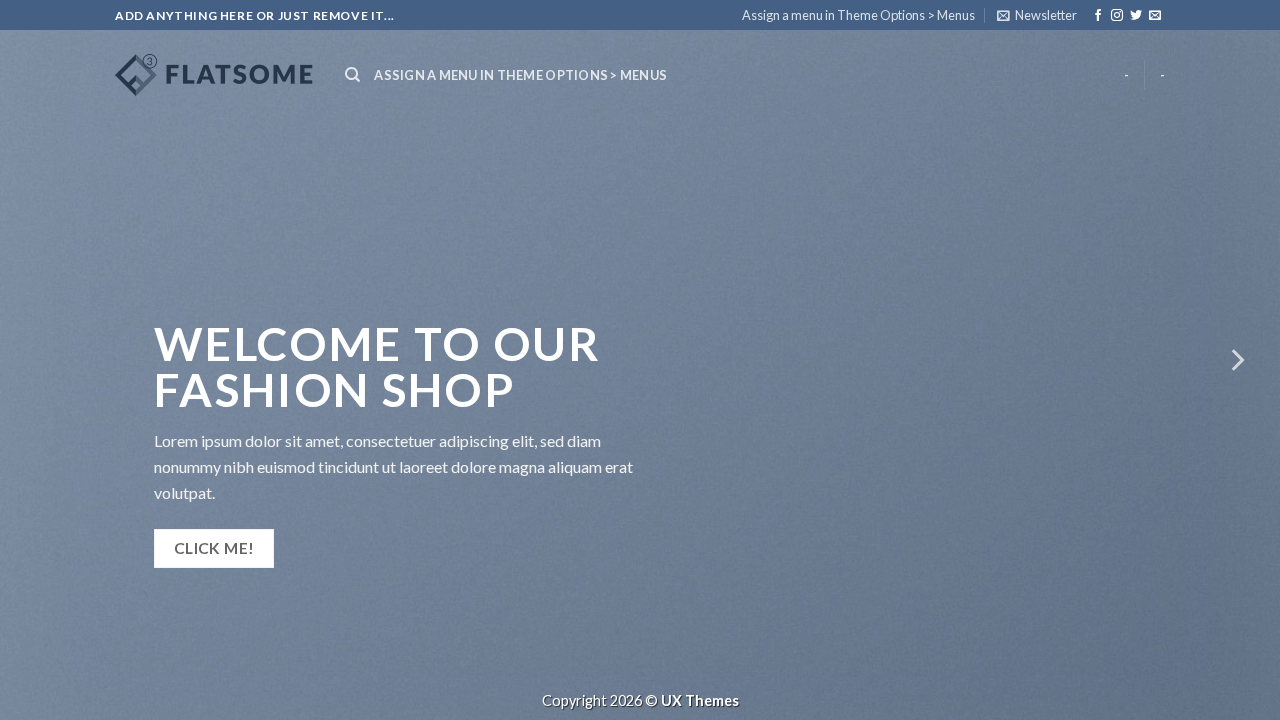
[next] (1236, 360)
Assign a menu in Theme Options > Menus (858, 15)
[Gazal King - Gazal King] (215, 75)
